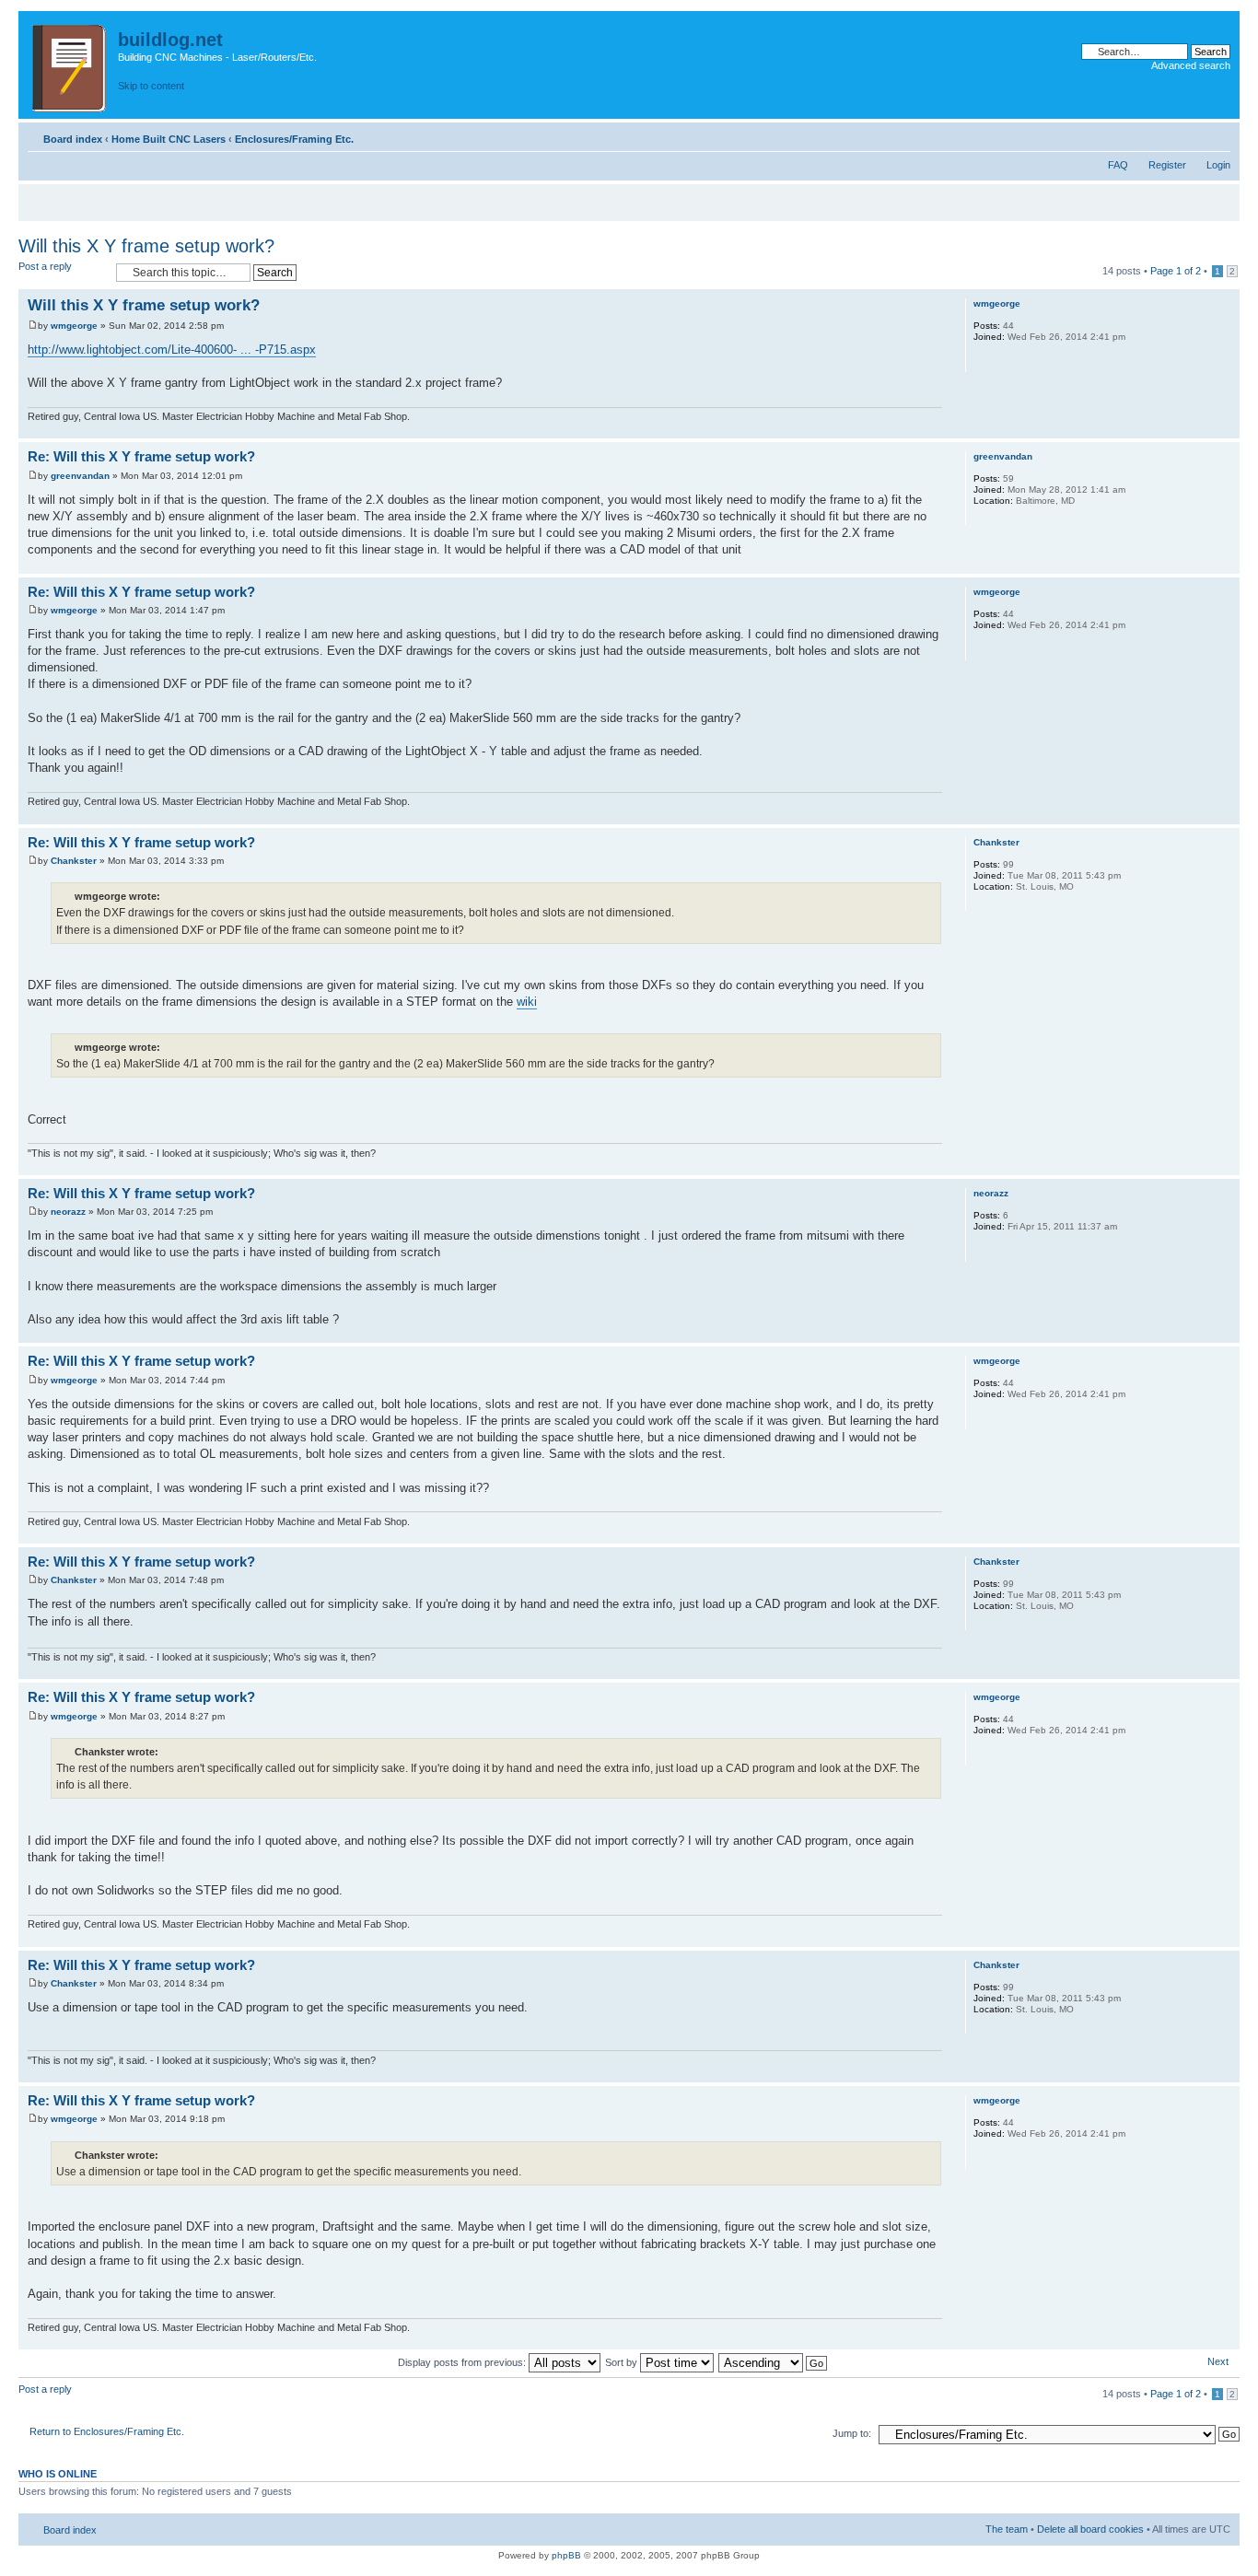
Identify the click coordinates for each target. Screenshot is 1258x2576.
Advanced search (1191, 65)
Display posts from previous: (463, 2362)
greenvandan (80, 476)
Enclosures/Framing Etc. (294, 139)
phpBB (566, 2555)
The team (1007, 2529)
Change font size (1217, 135)
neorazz (68, 1212)
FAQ (1118, 165)
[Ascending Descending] (774, 2362)
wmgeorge (74, 326)
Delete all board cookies (1090, 2529)
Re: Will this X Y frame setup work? (141, 456)
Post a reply (45, 266)
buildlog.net (170, 40)
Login (1218, 165)
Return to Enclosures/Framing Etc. (107, 2431)
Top (1225, 429)
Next (1218, 2361)
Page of (1176, 271)
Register (1167, 165)
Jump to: (852, 2433)
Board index (73, 139)
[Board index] (70, 65)
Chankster (74, 861)
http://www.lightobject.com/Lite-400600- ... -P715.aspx (172, 350)
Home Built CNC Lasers (169, 139)
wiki (527, 1002)
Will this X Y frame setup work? (146, 246)
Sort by (623, 2362)
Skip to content (151, 86)
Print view (1189, 135)
